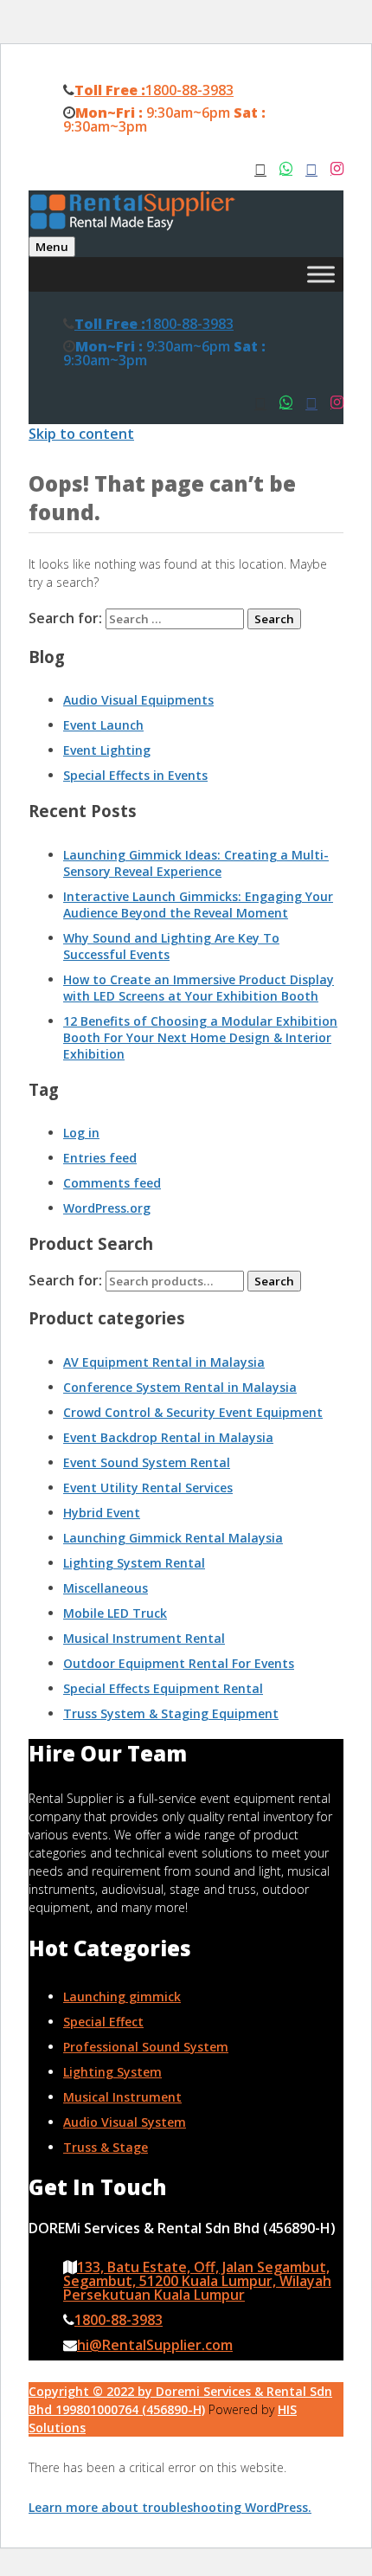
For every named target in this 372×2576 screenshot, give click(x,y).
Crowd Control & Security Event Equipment (193, 1412)
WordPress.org (107, 1208)
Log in (81, 1133)
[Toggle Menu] (321, 274)
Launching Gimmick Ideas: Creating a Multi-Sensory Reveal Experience (196, 863)
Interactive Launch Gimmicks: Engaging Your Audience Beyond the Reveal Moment (198, 905)
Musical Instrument (122, 2097)
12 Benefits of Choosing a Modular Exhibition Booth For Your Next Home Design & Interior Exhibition (200, 1037)
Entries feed (100, 1158)
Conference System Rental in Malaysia (180, 1387)
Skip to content (81, 434)
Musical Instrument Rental (144, 1638)
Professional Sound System (146, 2047)
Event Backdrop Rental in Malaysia (168, 1437)
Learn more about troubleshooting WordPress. (170, 2507)
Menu (52, 247)
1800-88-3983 (154, 90)
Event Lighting (107, 750)
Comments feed (112, 1183)
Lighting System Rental (134, 1563)
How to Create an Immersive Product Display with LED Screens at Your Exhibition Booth (199, 988)
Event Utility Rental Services (148, 1488)
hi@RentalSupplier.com (155, 2345)
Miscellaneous (106, 1588)
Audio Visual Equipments (138, 700)
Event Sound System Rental (147, 1462)
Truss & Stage (106, 2147)
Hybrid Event (102, 1513)
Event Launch (103, 725)
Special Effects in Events (135, 775)
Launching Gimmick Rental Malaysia (173, 1538)
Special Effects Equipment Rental (163, 1688)
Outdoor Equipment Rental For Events (179, 1663)
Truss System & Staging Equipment (171, 1713)
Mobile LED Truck (115, 1613)
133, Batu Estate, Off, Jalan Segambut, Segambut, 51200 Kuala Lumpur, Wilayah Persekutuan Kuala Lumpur (197, 2281)
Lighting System (112, 2072)
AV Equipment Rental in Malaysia (164, 1362)
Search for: (65, 1280)
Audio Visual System (125, 2122)
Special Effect (103, 2022)
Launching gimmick (122, 1996)
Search (274, 1281)
